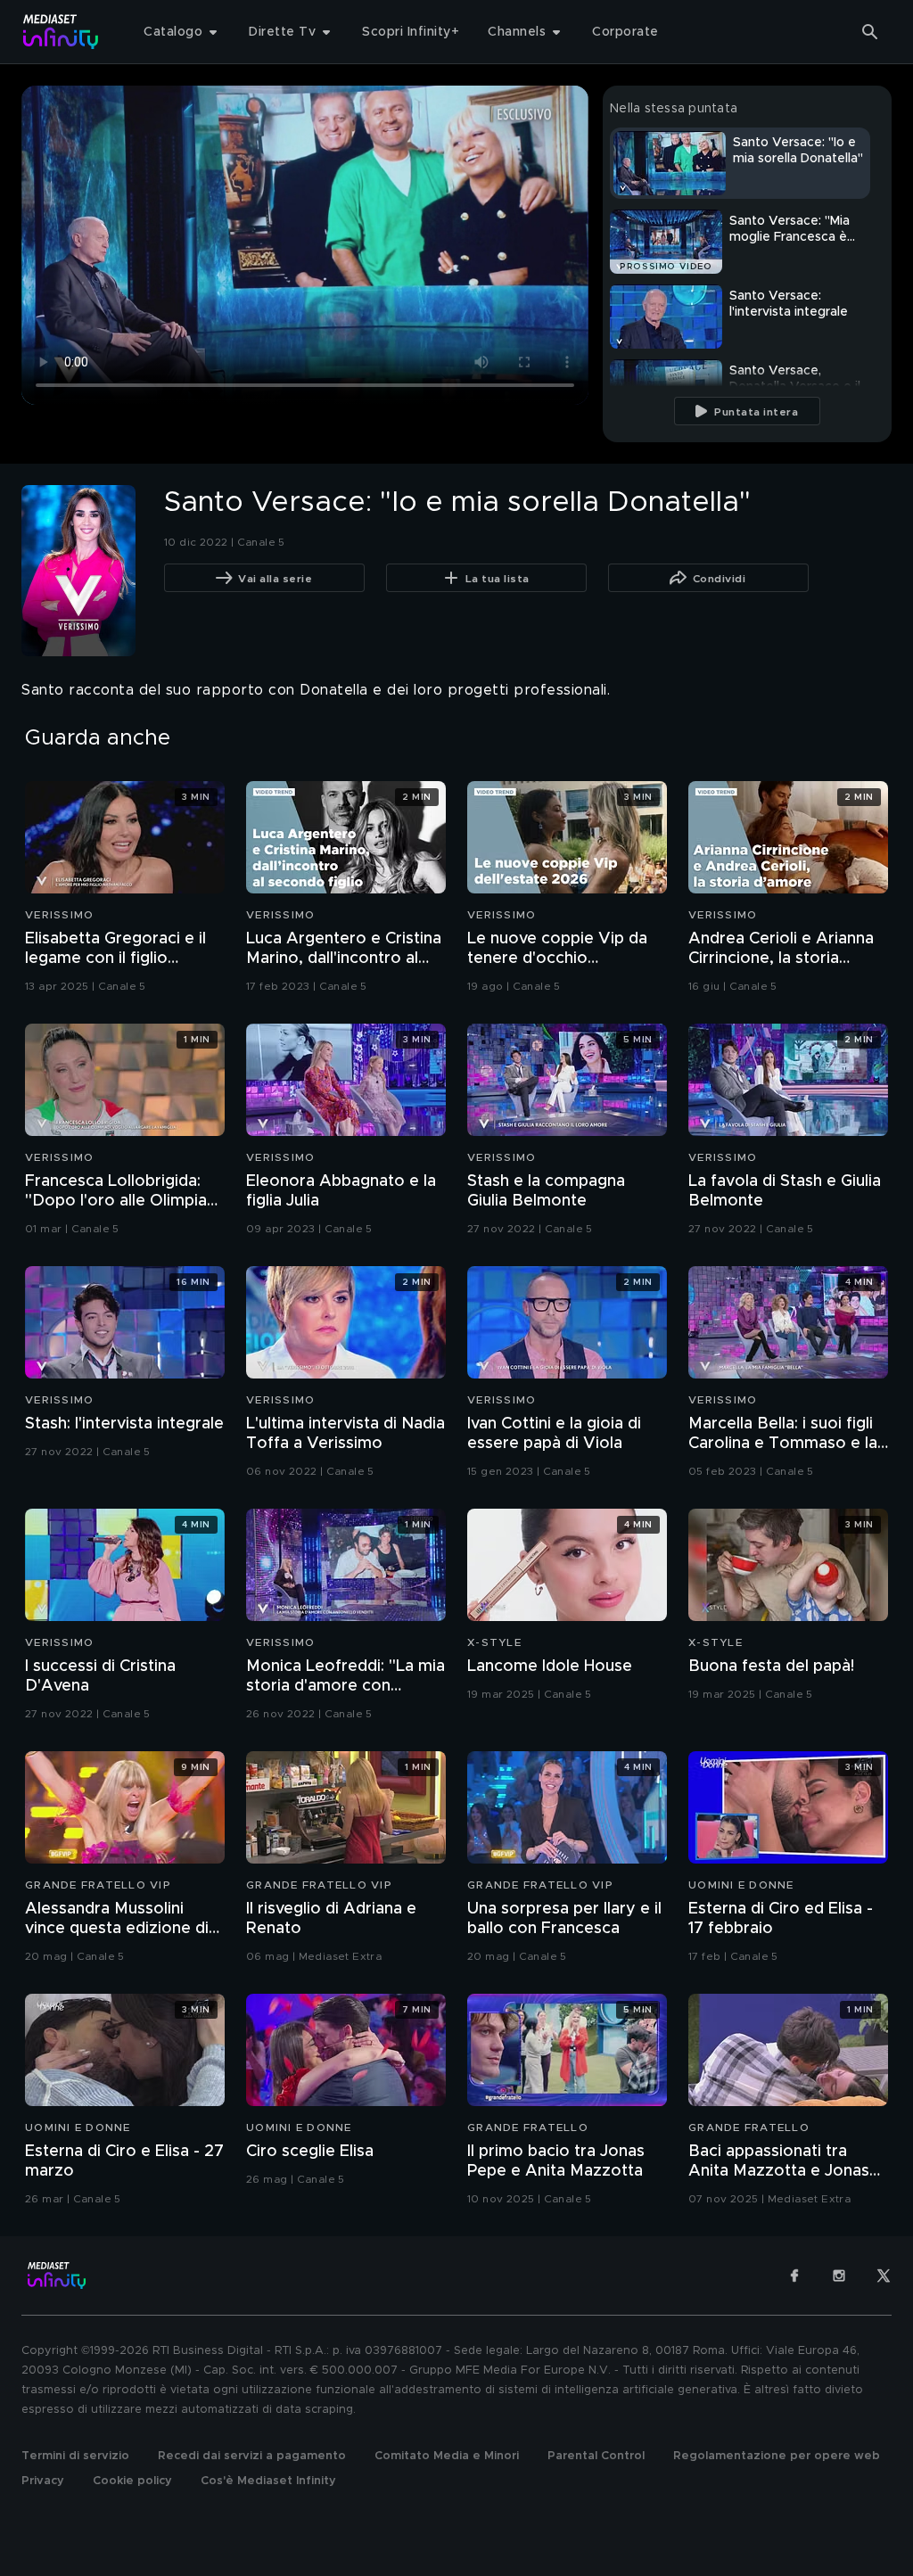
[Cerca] (870, 32)
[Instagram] (839, 2276)
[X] (884, 2276)
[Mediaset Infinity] (61, 32)
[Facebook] (794, 2276)
